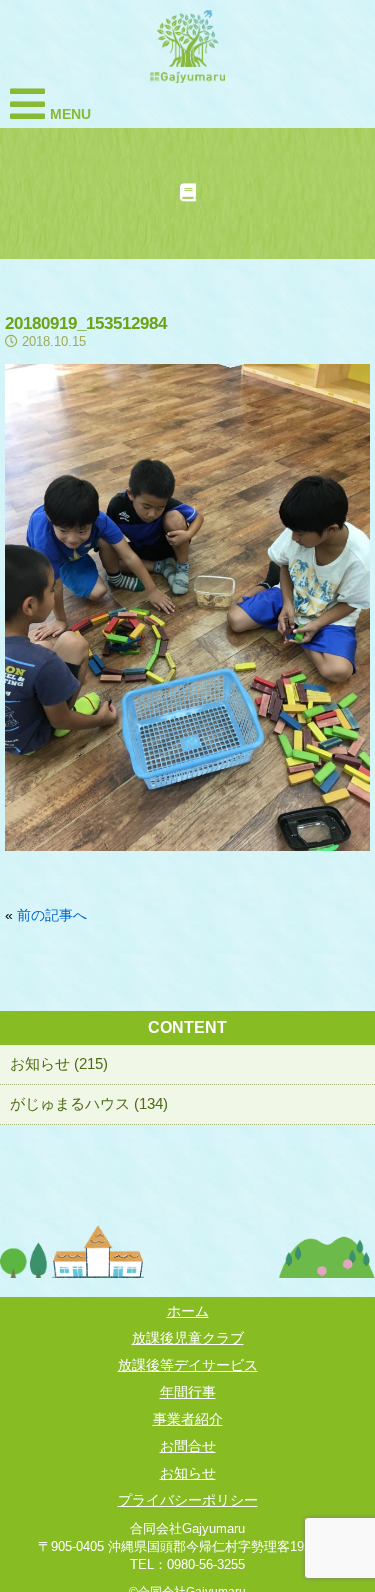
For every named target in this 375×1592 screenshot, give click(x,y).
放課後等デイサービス (188, 1365)
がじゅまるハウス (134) (89, 1103)
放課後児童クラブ (188, 1338)
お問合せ (188, 1446)
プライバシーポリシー (188, 1500)
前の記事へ (52, 915)
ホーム (188, 1311)
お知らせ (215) (59, 1063)
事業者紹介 (188, 1419)
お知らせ (188, 1473)
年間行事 (188, 1392)
